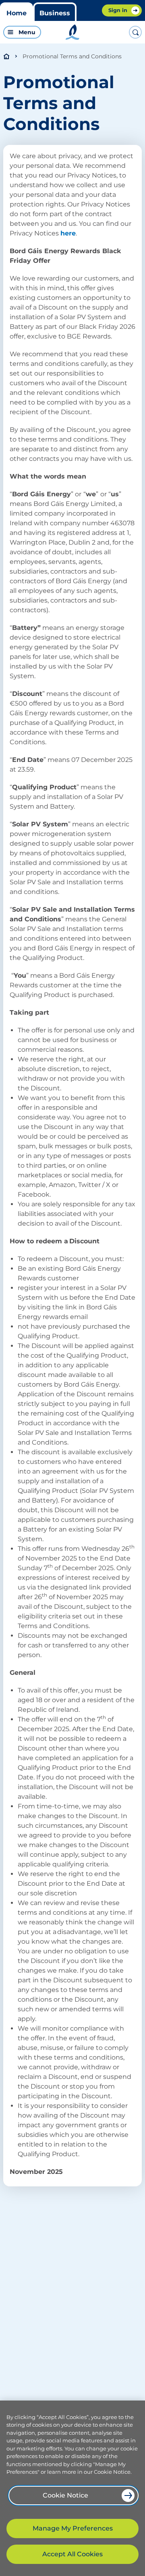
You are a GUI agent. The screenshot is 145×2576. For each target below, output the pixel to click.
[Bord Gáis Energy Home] (72, 32)
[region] (72, 2488)
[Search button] (135, 32)
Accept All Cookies (72, 2554)
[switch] (34, 32)
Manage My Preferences (73, 2528)
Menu (27, 32)
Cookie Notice (65, 2495)
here (68, 233)
